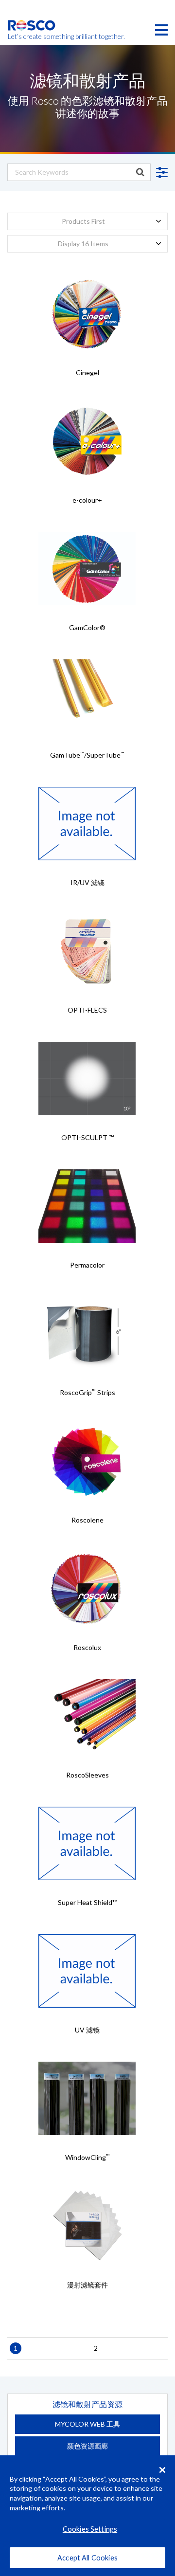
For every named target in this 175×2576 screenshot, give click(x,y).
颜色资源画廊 (87, 2446)
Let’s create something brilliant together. (32, 36)
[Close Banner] (162, 2470)
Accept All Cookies (87, 2558)
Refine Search (160, 173)
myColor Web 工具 (87, 2424)
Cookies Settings (90, 2529)
